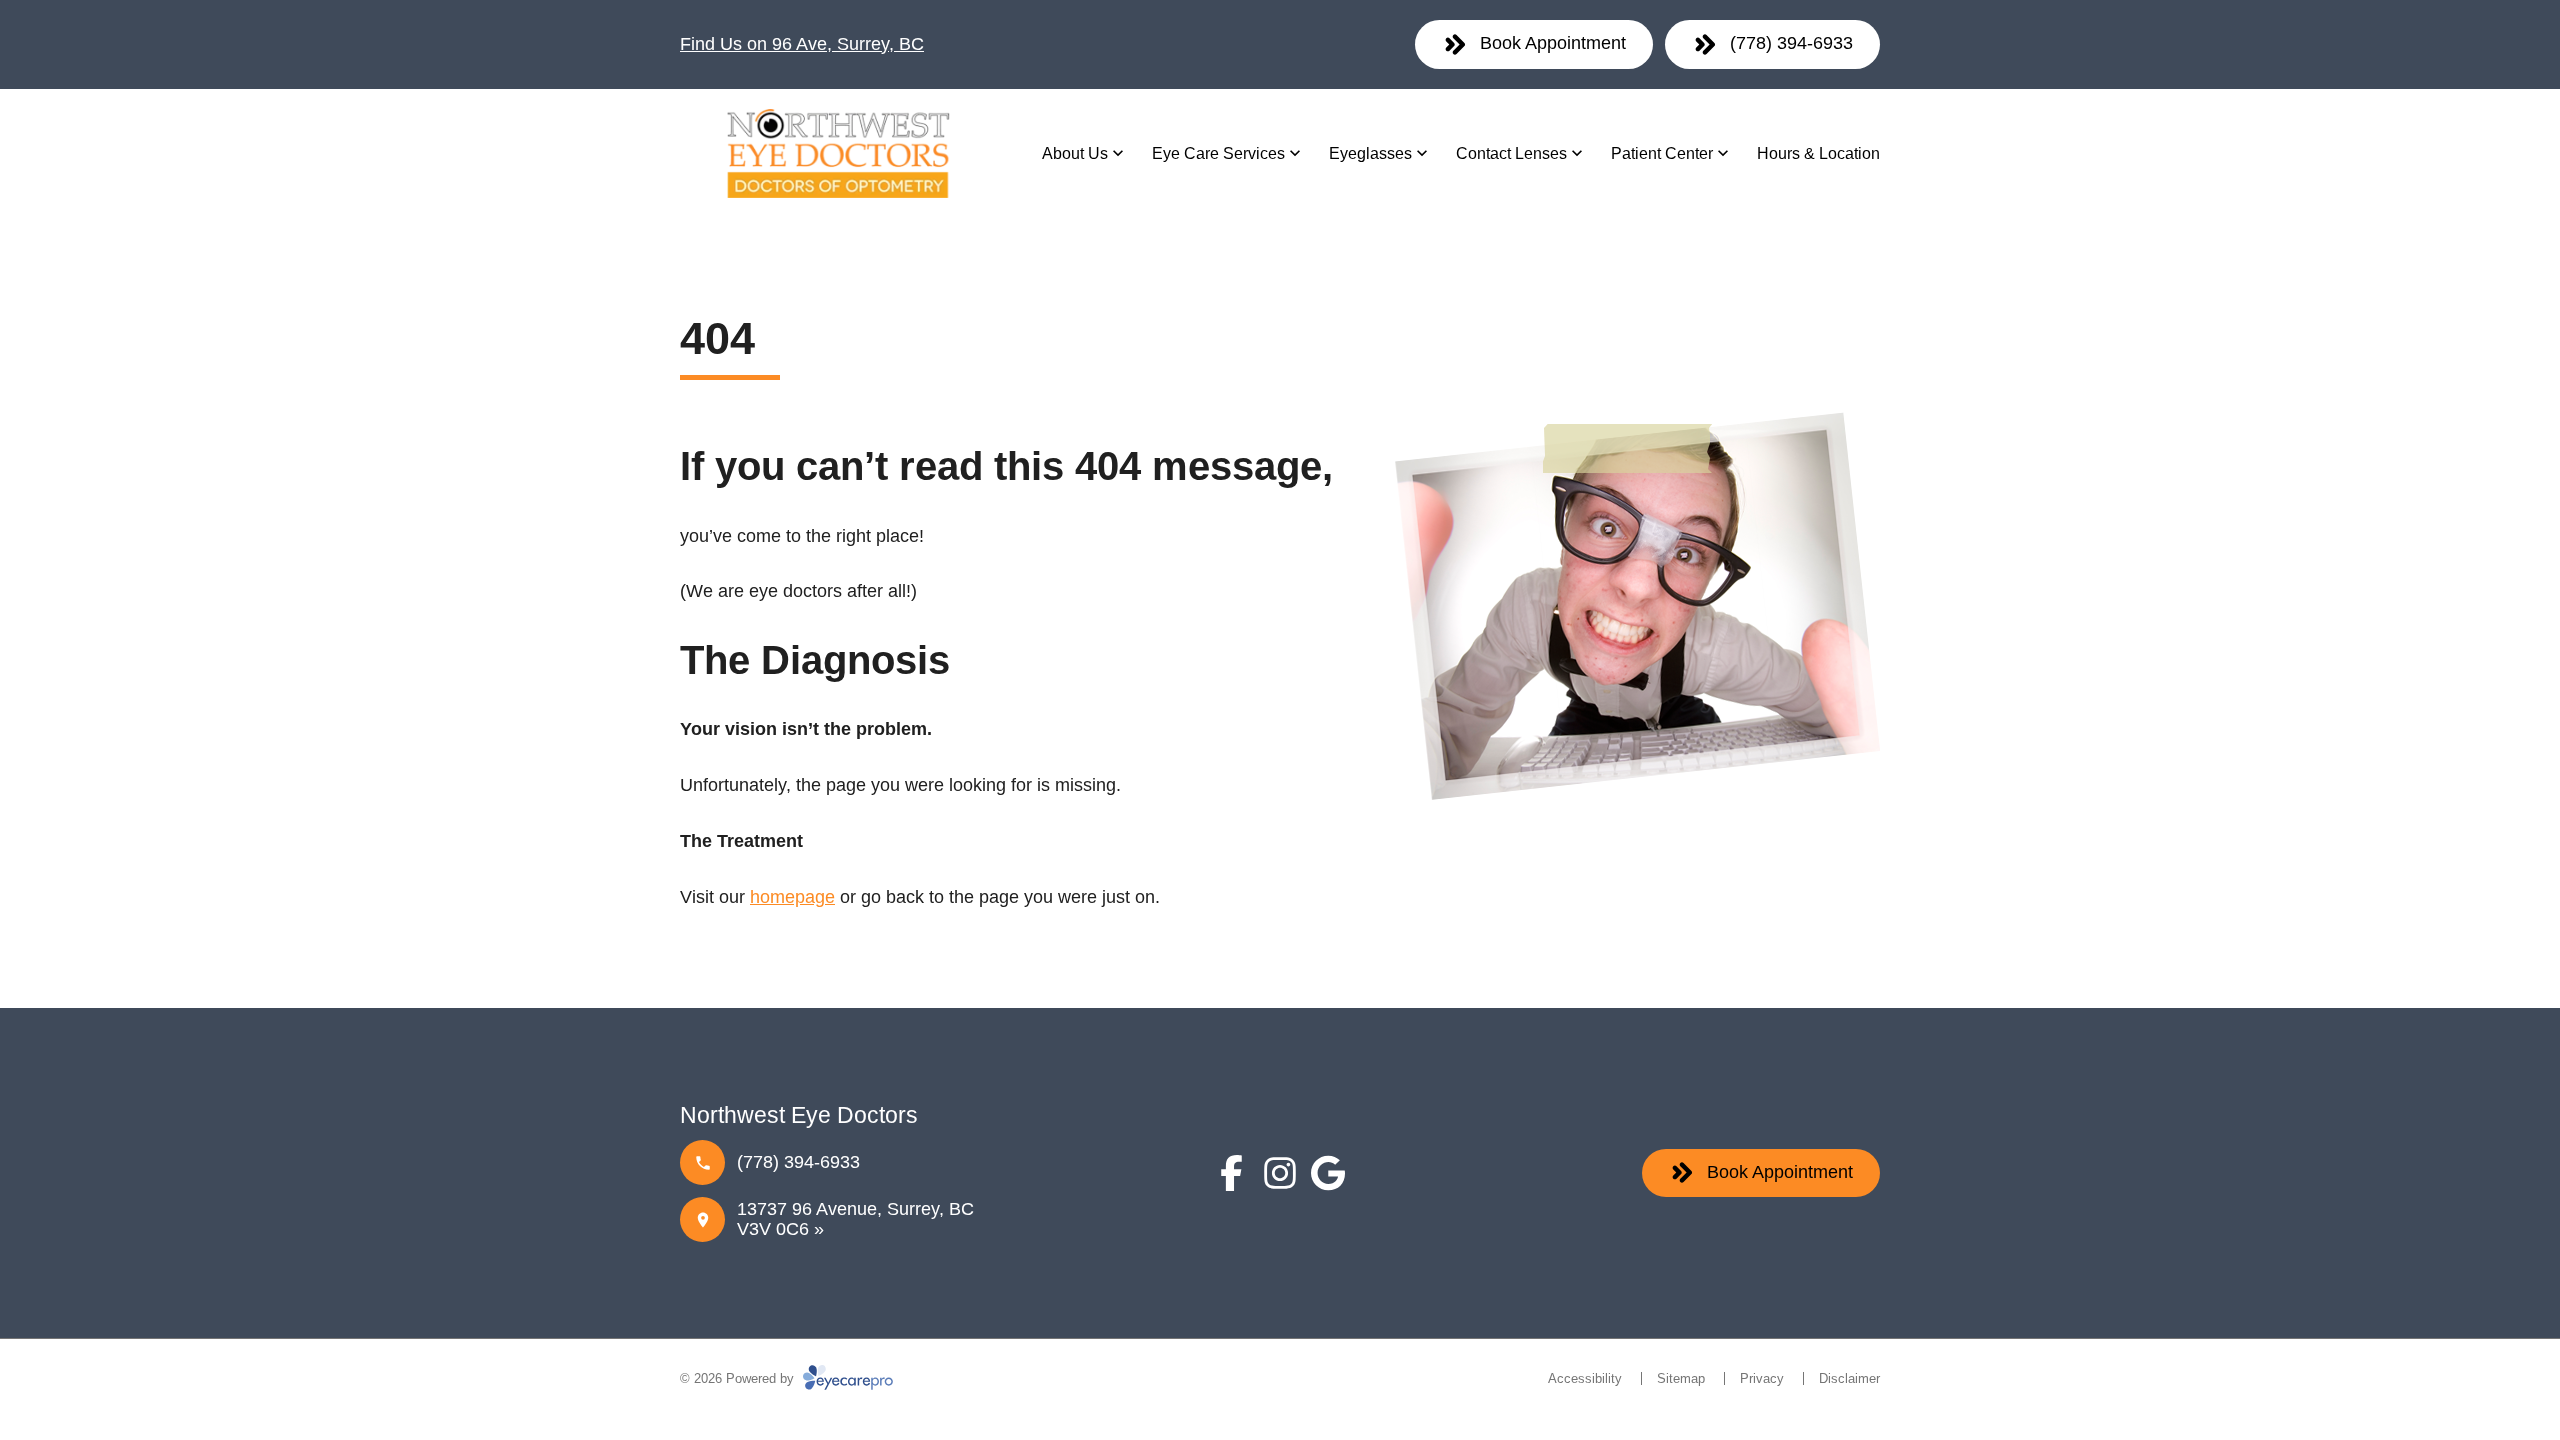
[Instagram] (1280, 1173)
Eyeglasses (1370, 153)
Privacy (1762, 1378)
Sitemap (1681, 1378)
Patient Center (1662, 153)
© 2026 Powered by (739, 1378)
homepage (792, 897)
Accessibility (1585, 1378)
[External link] (1328, 1173)
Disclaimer (1849, 1378)
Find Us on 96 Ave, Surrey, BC (802, 44)
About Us (1075, 153)
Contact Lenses (1511, 153)
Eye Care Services (1218, 153)
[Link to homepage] (836, 153)
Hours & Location (1818, 153)
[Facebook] (1232, 1173)
